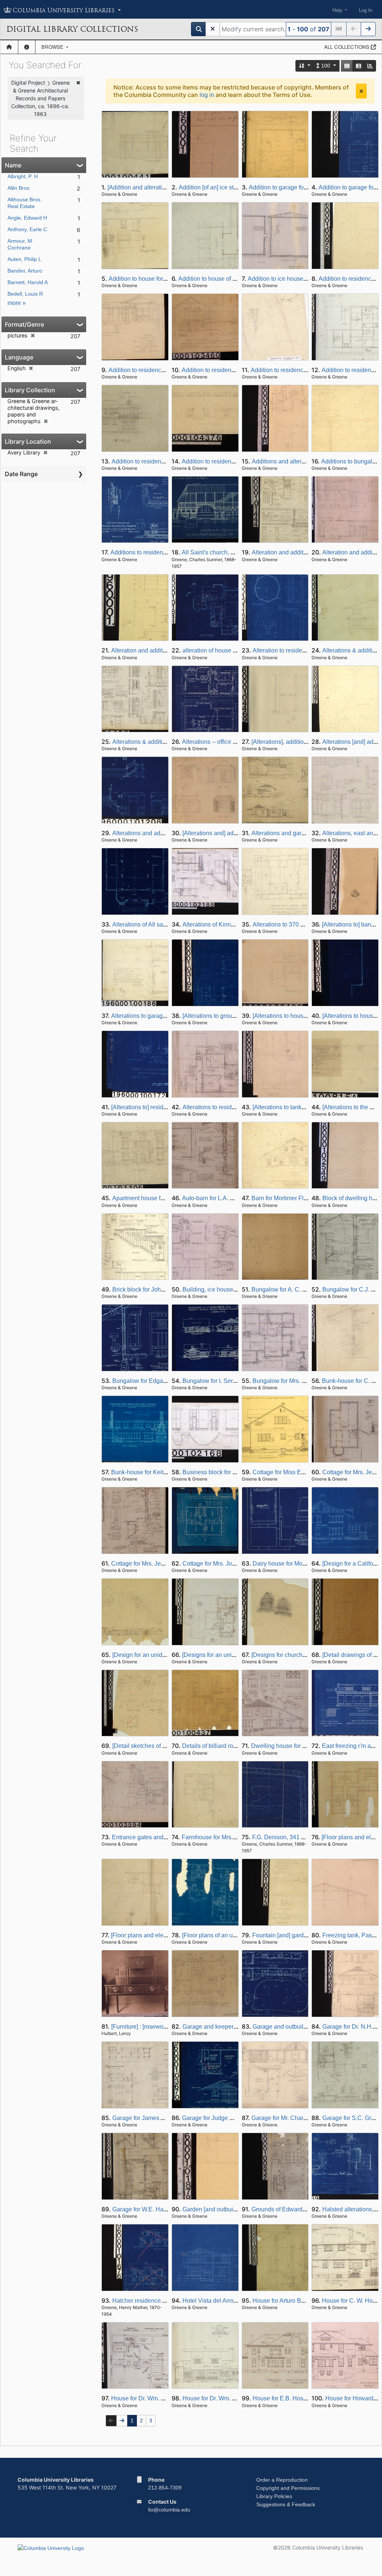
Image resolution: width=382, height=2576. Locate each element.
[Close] (361, 91)
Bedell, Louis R (25, 294)
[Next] (368, 29)
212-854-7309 (165, 2488)
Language (19, 357)
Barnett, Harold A (28, 282)
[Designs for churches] (281, 1655)
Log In (366, 10)
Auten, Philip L (24, 259)
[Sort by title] (305, 66)
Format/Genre (24, 324)
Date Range (21, 474)
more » (17, 303)
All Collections (347, 47)
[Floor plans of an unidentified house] (231, 1935)
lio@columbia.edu (169, 2510)
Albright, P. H (23, 176)
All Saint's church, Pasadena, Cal (226, 552)
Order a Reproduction (282, 2480)
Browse (53, 47)
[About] (27, 47)
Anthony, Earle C (27, 229)
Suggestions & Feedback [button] (286, 2504)
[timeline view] (370, 66)
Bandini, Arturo (25, 271)
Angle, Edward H (27, 218)
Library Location (28, 441)
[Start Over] (213, 29)
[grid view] (347, 66)
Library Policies (274, 2496)
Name (13, 165)
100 (326, 66)
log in (207, 95)
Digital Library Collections (72, 29)
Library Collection (30, 390)
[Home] (9, 47)
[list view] (358, 66)
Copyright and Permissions (288, 2488)
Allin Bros (18, 188)
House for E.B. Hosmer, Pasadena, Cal (304, 2398)
